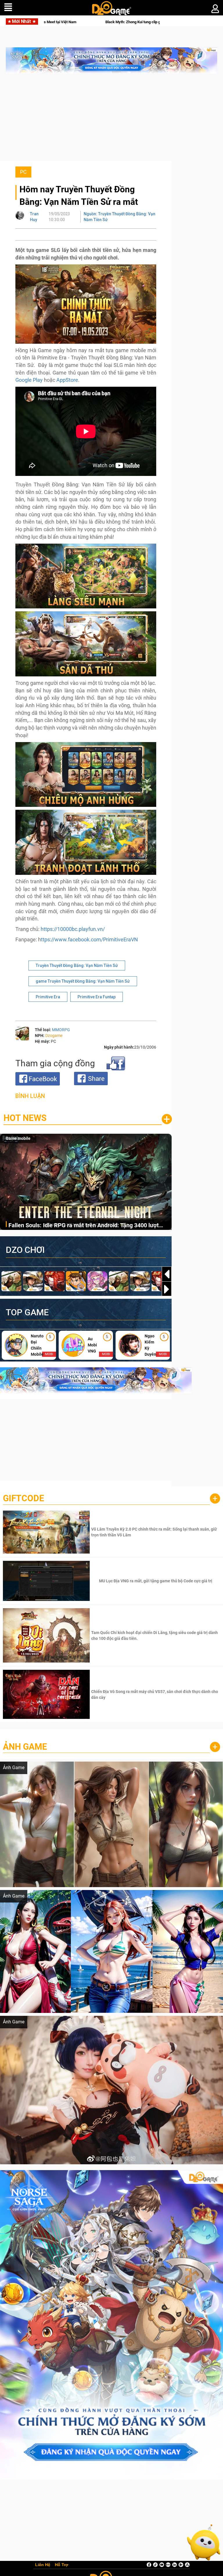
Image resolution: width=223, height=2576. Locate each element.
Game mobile (18, 1138)
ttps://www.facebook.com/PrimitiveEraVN (89, 939)
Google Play (29, 380)
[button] (167, 1289)
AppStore (67, 380)
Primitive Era (48, 997)
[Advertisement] (111, 120)
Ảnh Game (25, 1747)
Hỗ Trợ (62, 2565)
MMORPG (61, 1030)
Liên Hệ (43, 2565)
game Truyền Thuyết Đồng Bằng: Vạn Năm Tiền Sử (83, 981)
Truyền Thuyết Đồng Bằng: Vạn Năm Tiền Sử (77, 965)
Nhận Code (155, 1532)
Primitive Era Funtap (97, 997)
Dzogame (54, 1036)
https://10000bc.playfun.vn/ (73, 929)
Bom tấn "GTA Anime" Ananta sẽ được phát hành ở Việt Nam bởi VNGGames (86, 22)
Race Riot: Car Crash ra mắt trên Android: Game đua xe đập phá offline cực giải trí (86, 1226)
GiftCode (24, 1498)
